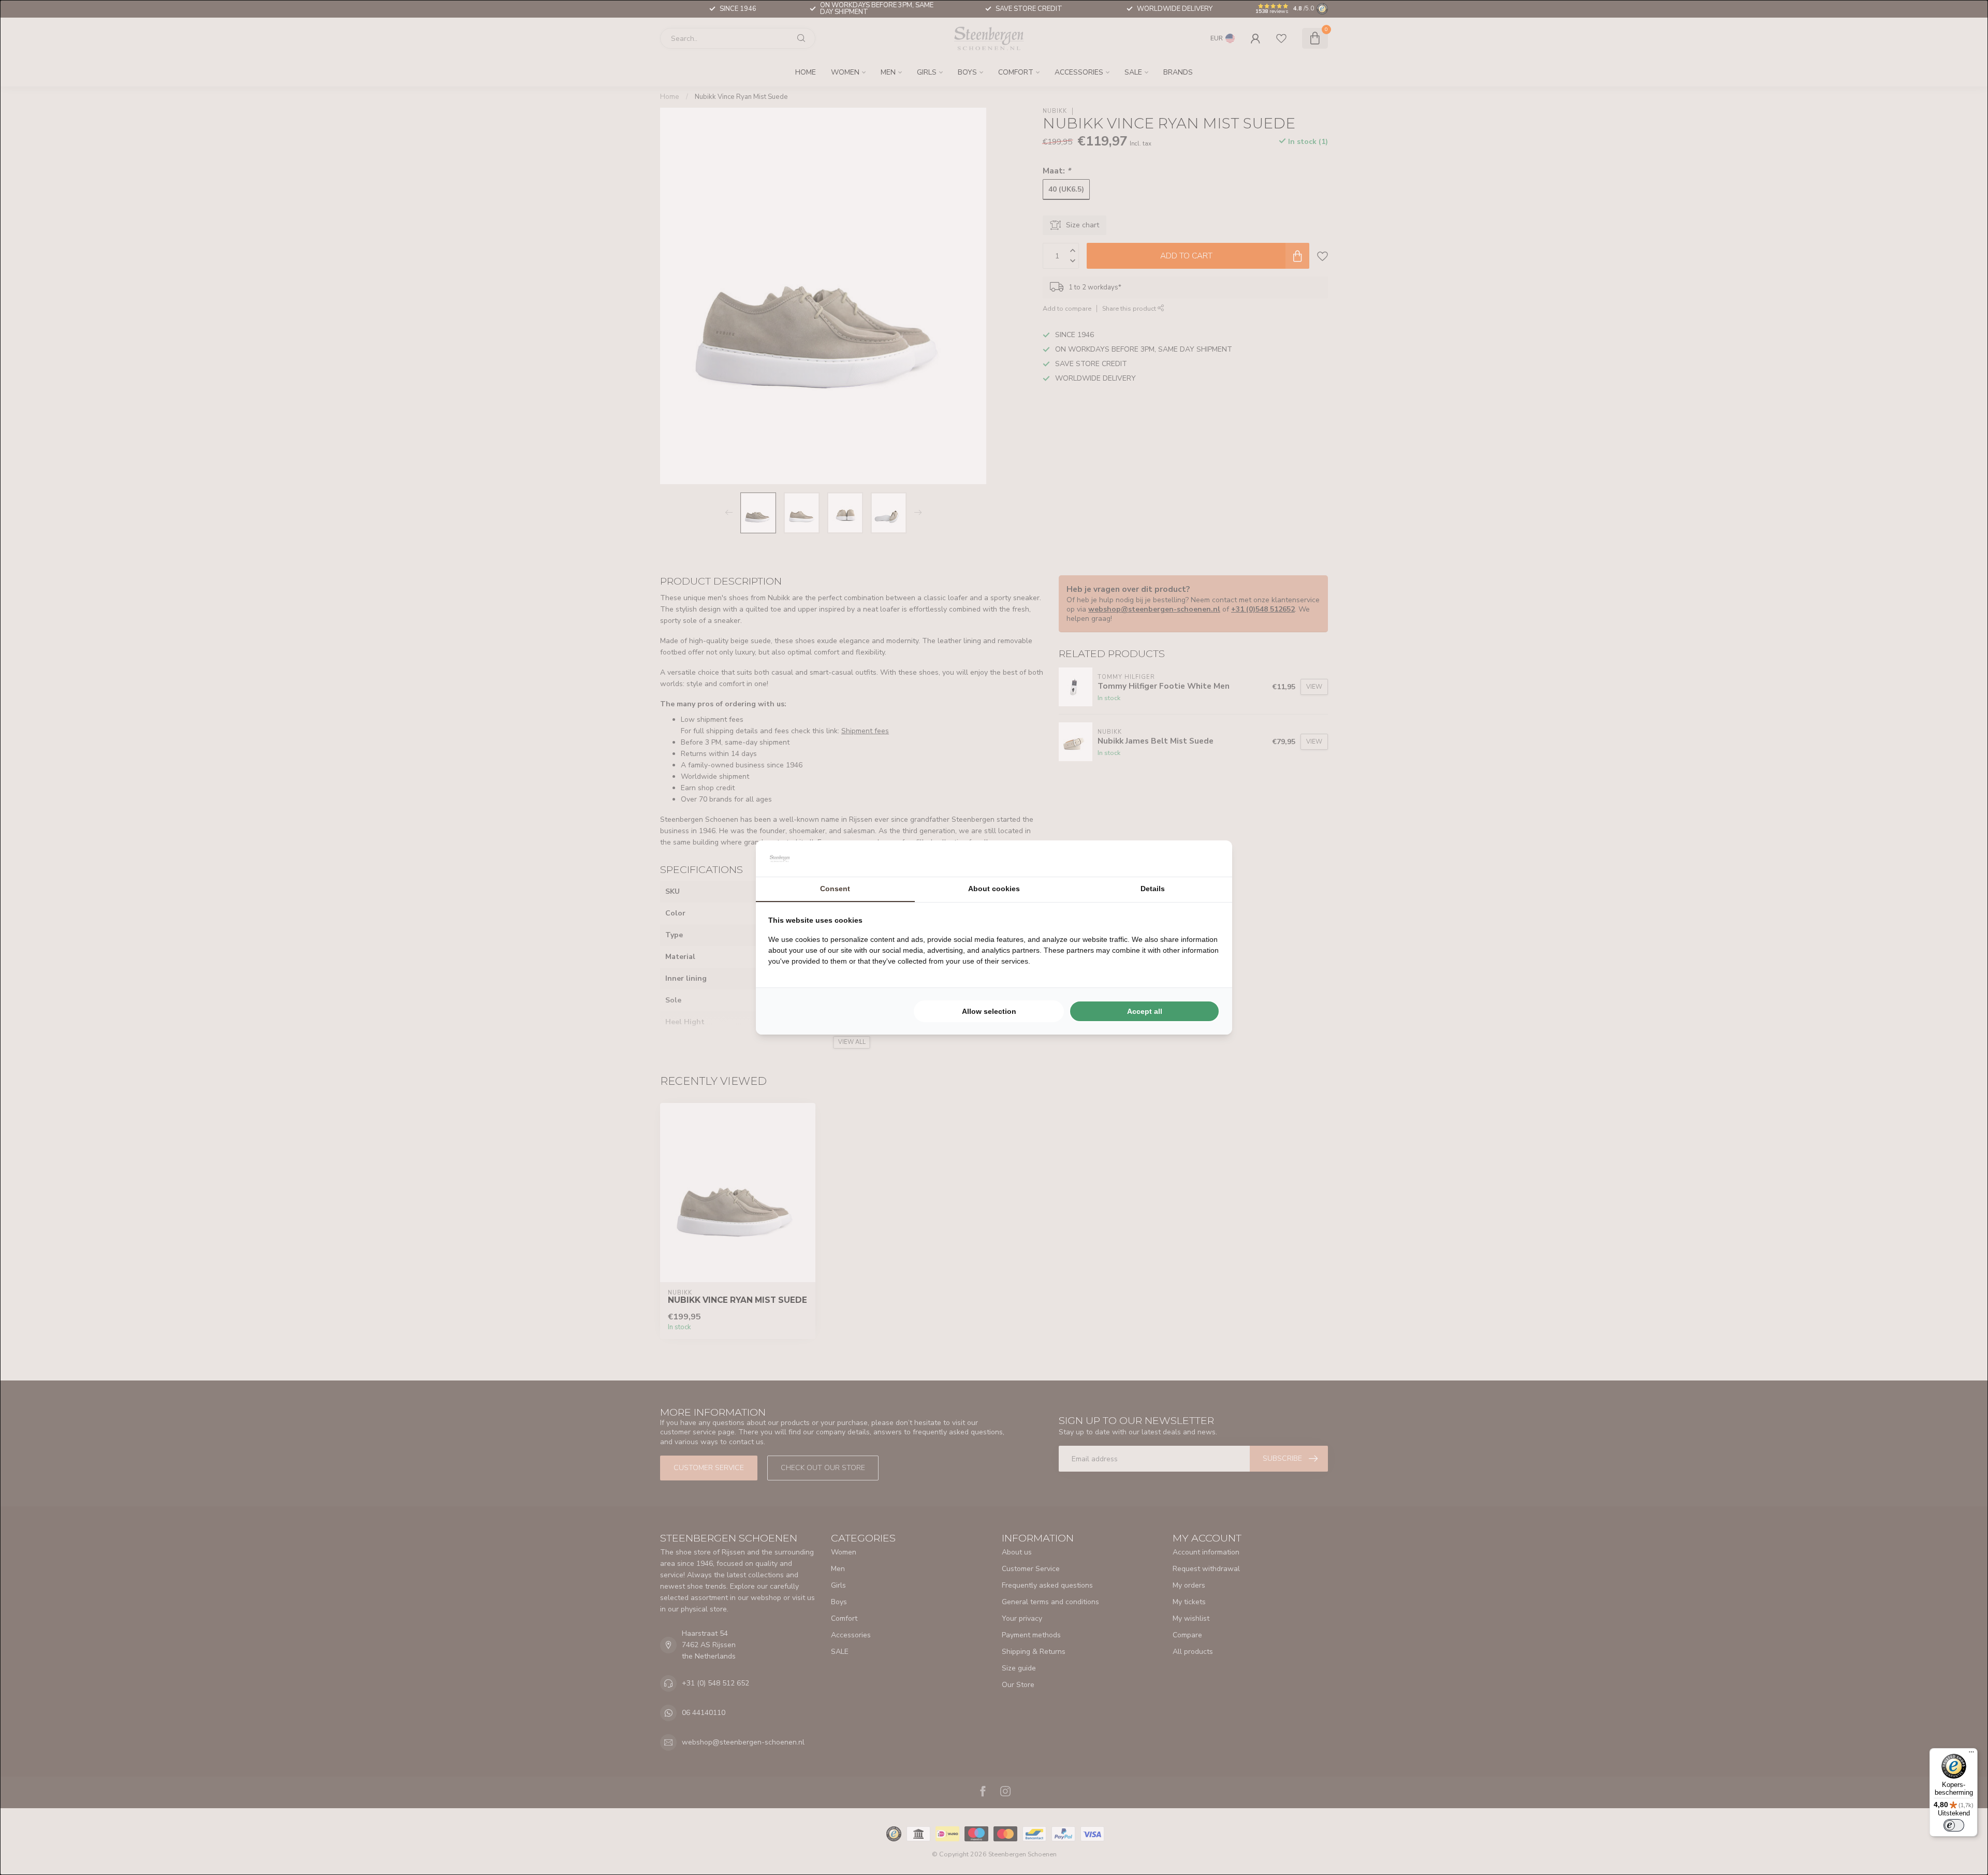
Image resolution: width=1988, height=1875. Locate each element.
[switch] (1954, 1825)
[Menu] (1971, 1754)
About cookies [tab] (994, 889)
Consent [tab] (835, 889)
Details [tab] (1153, 889)
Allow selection (989, 1011)
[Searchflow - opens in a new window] (1207, 859)
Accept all (1145, 1011)
